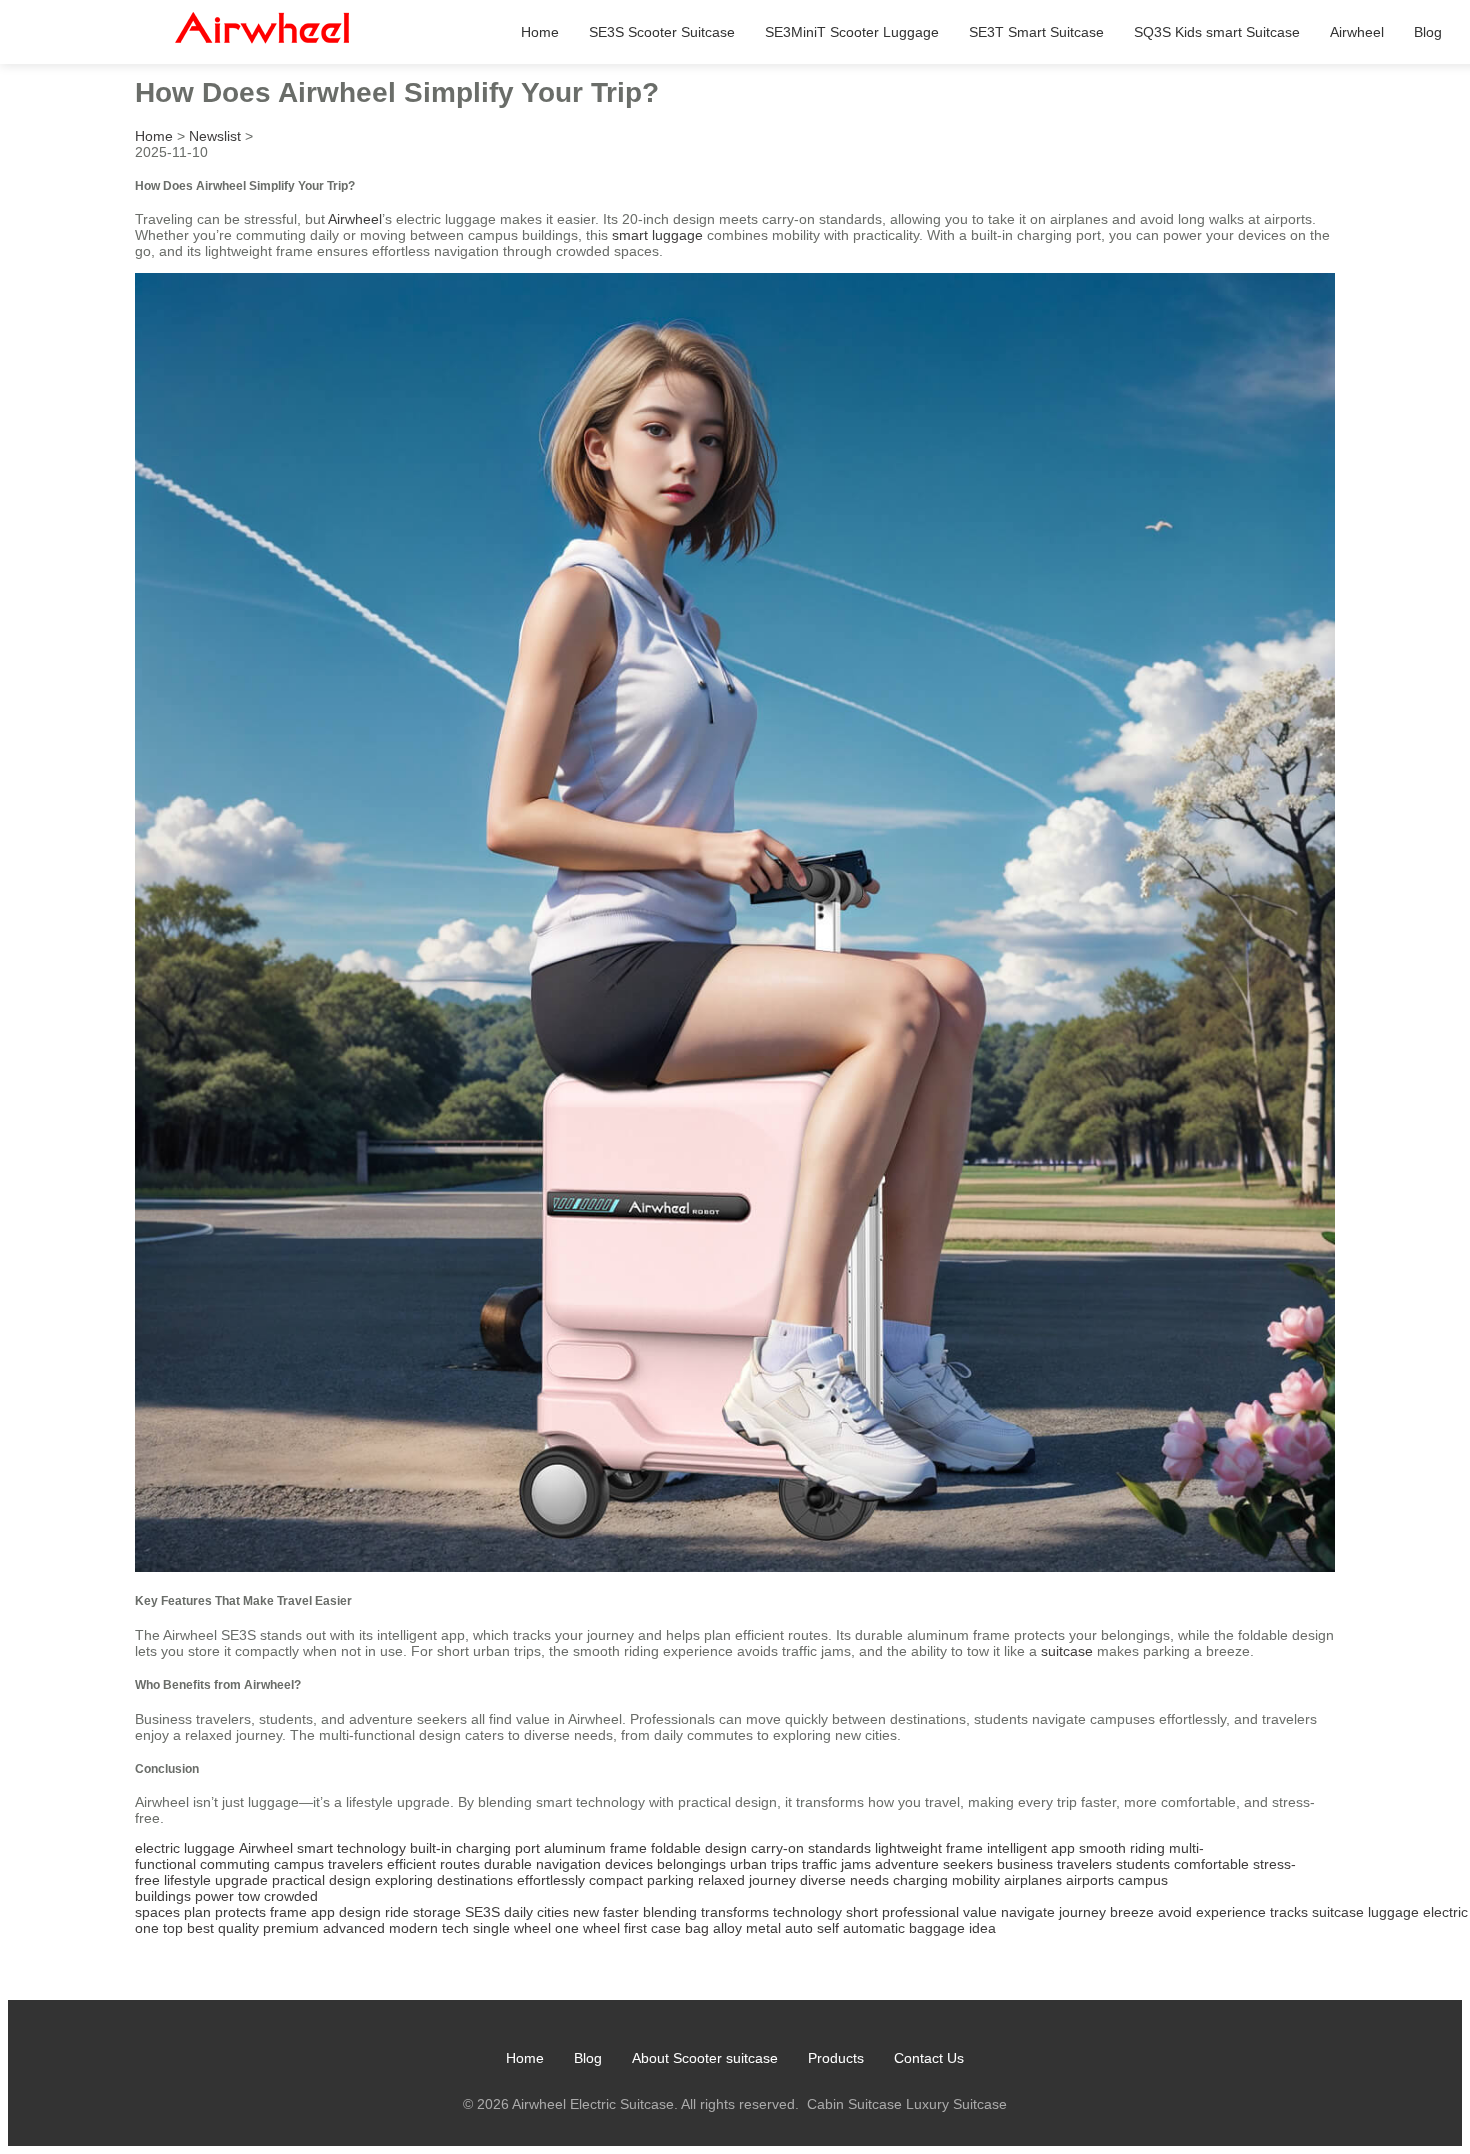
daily (518, 1912)
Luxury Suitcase (956, 2104)
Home (540, 32)
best (200, 1928)
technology (807, 1912)
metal (763, 1928)
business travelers (1054, 1864)
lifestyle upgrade (216, 1880)
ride (397, 1912)
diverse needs (844, 1880)
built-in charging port (475, 1848)
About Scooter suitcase (705, 2058)
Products (836, 2058)
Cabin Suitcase (854, 2104)
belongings (691, 1864)
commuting (235, 1864)
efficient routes (433, 1864)
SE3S (482, 1912)
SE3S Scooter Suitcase (662, 32)
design (360, 1912)
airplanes (1033, 1880)
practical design (321, 1880)
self (828, 1928)
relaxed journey (747, 1880)
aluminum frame (595, 1848)
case (666, 1928)
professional (920, 1912)
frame (288, 1912)
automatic (874, 1928)
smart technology (351, 1848)
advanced (354, 1928)
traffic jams (836, 1864)
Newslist (215, 136)
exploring (404, 1880)
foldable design (699, 1848)
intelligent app (1031, 1848)
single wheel (512, 1928)
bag (697, 1928)
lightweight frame (929, 1848)
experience (1231, 1912)
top (173, 1928)
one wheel (587, 1928)
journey (1082, 1912)
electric (1445, 1912)
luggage (1393, 1912)
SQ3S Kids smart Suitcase (1217, 32)
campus (299, 1864)
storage (437, 1912)
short (862, 1912)
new (586, 1912)
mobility (976, 1880)
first (635, 1928)
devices (629, 1864)
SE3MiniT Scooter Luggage (852, 32)
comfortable (1211, 1864)
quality (238, 1928)
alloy (727, 1928)
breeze (1132, 1912)
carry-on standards (811, 1848)
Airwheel (1357, 32)
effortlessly (551, 1880)
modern (413, 1928)
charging (920, 1880)
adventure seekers (934, 1864)
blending (670, 1912)
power (214, 1896)
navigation (568, 1864)
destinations (475, 1880)
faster (621, 1912)
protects (240, 1912)
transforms (735, 1912)
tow (249, 1896)
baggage (937, 1928)
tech (455, 1928)
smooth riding (1122, 1848)
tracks (1289, 1912)
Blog (1428, 32)
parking (670, 1880)
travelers (355, 1864)
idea (982, 1928)
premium (291, 1928)
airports (1090, 1880)
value (980, 1912)
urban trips (764, 1864)
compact (616, 1880)
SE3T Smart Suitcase (1036, 32)
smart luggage (657, 235)
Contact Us (929, 2058)
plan (197, 1912)
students (1143, 1864)
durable (508, 1864)
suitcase (1067, 1651)
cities (553, 1912)
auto (799, 1928)
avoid (1175, 1912)
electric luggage (185, 1848)
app (323, 1912)
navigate (1028, 1912)
